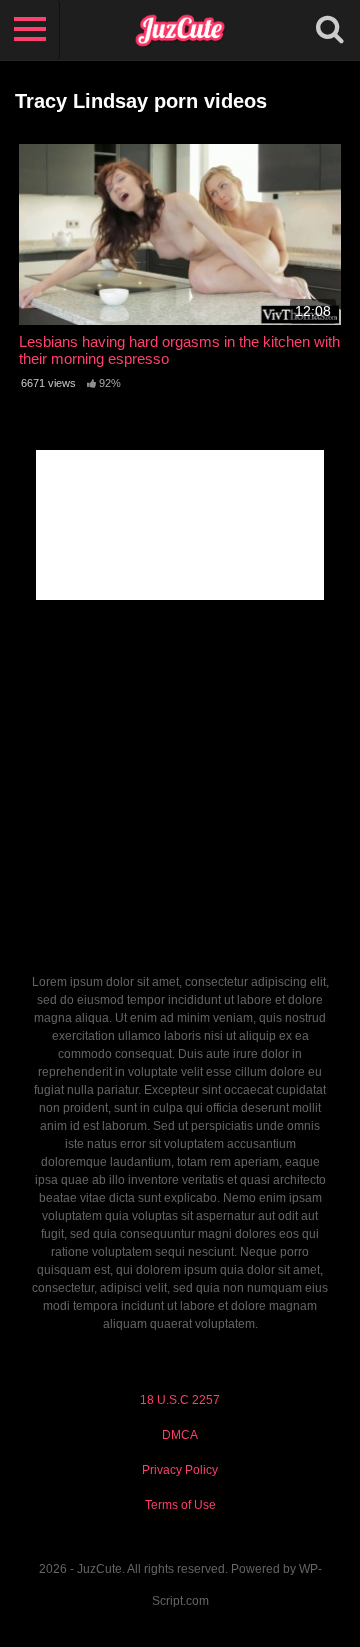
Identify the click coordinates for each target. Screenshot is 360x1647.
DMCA (180, 1435)
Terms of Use (180, 1505)
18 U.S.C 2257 (180, 1400)
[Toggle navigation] (30, 30)
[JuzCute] (179, 30)
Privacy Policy (180, 1470)
